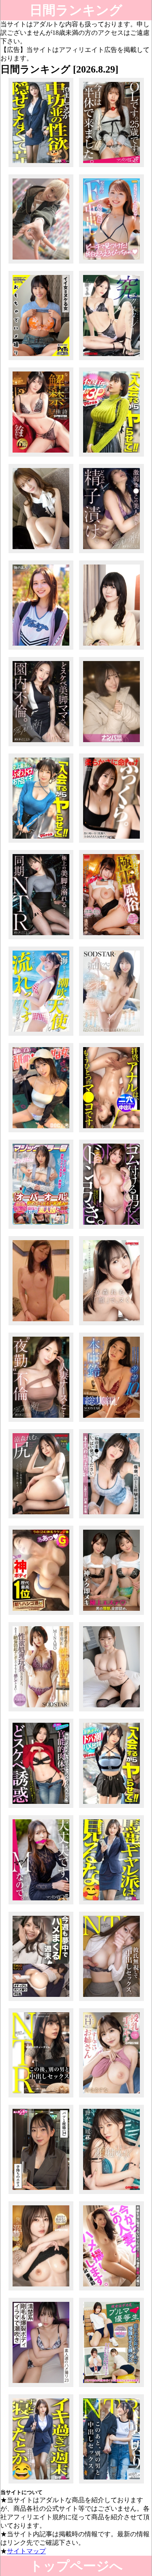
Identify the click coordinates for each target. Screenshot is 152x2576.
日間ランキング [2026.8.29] (76, 12)
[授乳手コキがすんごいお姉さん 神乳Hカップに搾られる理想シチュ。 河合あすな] (112, 2097)
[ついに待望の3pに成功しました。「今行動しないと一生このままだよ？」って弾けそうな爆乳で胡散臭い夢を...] (112, 456)
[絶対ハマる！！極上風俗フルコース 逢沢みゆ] (112, 939)
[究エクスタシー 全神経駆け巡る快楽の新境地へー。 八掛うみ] (112, 360)
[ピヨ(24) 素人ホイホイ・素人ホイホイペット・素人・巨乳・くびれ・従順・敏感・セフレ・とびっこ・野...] (41, 360)
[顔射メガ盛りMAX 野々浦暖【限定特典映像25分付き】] (112, 2194)
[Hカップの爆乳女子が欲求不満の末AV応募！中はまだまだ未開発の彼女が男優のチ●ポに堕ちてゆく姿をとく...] (112, 649)
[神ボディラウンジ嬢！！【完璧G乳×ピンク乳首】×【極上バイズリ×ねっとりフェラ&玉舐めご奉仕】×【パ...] (41, 1615)
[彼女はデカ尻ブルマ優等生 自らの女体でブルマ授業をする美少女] (112, 2387)
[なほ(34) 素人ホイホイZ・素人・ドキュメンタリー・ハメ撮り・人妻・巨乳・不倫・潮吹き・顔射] (41, 2194)
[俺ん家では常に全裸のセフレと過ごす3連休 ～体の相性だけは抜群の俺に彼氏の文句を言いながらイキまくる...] (112, 1036)
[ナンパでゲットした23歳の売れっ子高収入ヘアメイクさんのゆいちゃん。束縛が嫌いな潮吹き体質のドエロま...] (41, 1036)
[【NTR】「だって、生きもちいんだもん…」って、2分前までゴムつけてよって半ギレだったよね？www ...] (41, 2097)
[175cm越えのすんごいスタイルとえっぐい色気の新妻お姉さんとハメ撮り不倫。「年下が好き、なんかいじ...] (41, 1808)
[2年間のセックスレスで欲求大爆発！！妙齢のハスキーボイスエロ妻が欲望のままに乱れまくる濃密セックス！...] (112, 2290)
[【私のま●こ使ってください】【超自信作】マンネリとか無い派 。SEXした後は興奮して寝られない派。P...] (112, 1518)
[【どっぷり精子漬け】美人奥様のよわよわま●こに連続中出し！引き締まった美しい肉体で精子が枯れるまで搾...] (112, 553)
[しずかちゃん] (41, 649)
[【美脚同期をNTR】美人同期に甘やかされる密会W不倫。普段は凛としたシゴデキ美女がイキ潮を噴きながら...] (41, 939)
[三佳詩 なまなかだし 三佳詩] (41, 456)
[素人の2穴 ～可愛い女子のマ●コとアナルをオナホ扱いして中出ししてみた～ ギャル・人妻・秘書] (112, 1132)
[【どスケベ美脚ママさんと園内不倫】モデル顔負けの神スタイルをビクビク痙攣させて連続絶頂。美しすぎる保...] (41, 746)
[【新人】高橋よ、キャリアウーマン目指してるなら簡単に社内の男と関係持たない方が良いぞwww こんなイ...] (41, 2483)
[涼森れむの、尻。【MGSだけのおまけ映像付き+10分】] (41, 1518)
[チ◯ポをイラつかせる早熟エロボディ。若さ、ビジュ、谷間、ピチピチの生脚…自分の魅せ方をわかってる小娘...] (112, 1808)
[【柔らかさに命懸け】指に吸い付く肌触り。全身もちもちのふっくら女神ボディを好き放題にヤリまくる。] (112, 843)
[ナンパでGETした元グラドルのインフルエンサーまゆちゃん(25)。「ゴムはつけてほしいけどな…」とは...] (112, 263)
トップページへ (76, 2566)
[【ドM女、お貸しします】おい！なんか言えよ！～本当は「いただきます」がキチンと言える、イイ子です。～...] (112, 167)
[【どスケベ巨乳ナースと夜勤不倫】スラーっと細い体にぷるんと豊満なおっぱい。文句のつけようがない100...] (41, 1422)
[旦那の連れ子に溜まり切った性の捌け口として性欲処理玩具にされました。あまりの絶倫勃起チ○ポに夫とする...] (41, 1711)
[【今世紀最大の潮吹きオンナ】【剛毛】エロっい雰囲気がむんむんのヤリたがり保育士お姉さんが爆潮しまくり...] (41, 2387)
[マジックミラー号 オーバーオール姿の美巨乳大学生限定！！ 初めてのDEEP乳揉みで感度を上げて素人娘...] (41, 1229)
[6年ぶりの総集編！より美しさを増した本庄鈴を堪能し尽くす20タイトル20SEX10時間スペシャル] (112, 1422)
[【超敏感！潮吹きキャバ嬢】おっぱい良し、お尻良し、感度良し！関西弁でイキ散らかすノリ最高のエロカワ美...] (41, 1132)
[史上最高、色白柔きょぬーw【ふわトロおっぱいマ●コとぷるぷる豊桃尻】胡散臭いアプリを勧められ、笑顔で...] (41, 843)
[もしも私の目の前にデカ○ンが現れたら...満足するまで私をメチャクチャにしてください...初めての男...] (112, 1711)
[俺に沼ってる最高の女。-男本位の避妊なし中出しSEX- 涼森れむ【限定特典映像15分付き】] (41, 2290)
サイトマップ (26, 2551)
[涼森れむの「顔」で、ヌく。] (112, 1325)
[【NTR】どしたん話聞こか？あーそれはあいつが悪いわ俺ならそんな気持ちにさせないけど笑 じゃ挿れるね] (112, 2001)
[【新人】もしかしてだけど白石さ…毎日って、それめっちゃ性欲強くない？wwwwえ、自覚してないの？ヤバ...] (41, 167)
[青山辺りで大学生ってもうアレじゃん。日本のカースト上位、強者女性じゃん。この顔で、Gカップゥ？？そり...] (112, 1229)
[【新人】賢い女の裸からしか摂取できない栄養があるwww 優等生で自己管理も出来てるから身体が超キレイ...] (112, 1904)
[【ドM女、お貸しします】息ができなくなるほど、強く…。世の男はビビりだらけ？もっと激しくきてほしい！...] (41, 1904)
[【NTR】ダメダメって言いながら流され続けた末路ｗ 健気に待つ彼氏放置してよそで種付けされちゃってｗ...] (112, 2483)
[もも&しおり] (112, 1615)
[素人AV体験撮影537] (41, 1325)
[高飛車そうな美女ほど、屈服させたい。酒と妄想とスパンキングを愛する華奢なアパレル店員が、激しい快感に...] (41, 553)
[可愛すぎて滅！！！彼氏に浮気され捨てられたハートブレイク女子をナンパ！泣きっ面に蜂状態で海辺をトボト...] (112, 746)
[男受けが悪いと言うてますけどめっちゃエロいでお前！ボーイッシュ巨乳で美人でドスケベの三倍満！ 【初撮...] (41, 263)
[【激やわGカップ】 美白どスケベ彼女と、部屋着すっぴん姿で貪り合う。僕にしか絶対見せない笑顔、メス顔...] (41, 2001)
